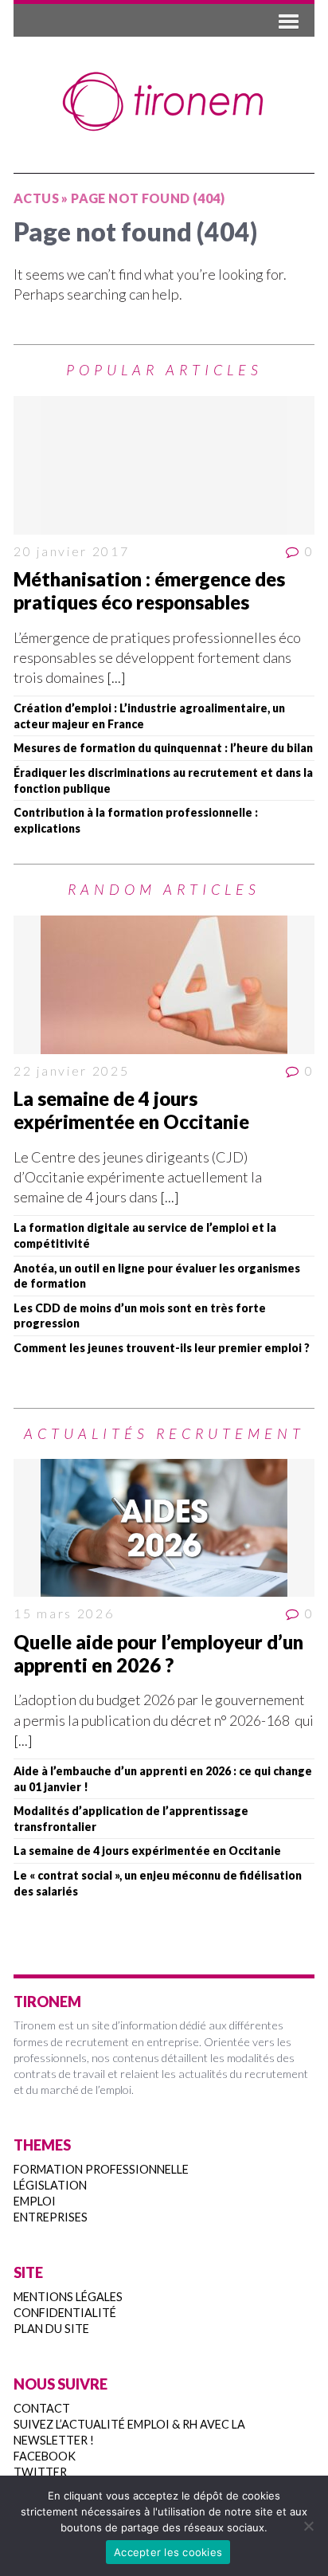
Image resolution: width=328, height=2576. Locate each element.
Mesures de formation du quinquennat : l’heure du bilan (163, 748)
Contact (42, 2408)
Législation (50, 2185)
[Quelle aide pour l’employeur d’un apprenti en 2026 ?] (164, 1528)
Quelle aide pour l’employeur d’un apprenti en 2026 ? (158, 1653)
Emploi (35, 2201)
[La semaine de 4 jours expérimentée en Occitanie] (164, 985)
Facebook (45, 2456)
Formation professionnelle (101, 2169)
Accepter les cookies (168, 2552)
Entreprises (51, 2217)
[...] (116, 677)
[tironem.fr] (164, 102)
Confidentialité (65, 2313)
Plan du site (51, 2329)
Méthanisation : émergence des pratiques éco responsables (149, 590)
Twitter (40, 2472)
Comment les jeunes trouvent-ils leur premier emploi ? (162, 1348)
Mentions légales (68, 2297)
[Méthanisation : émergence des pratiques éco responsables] (164, 465)
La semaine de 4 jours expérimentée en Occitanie (131, 1110)
